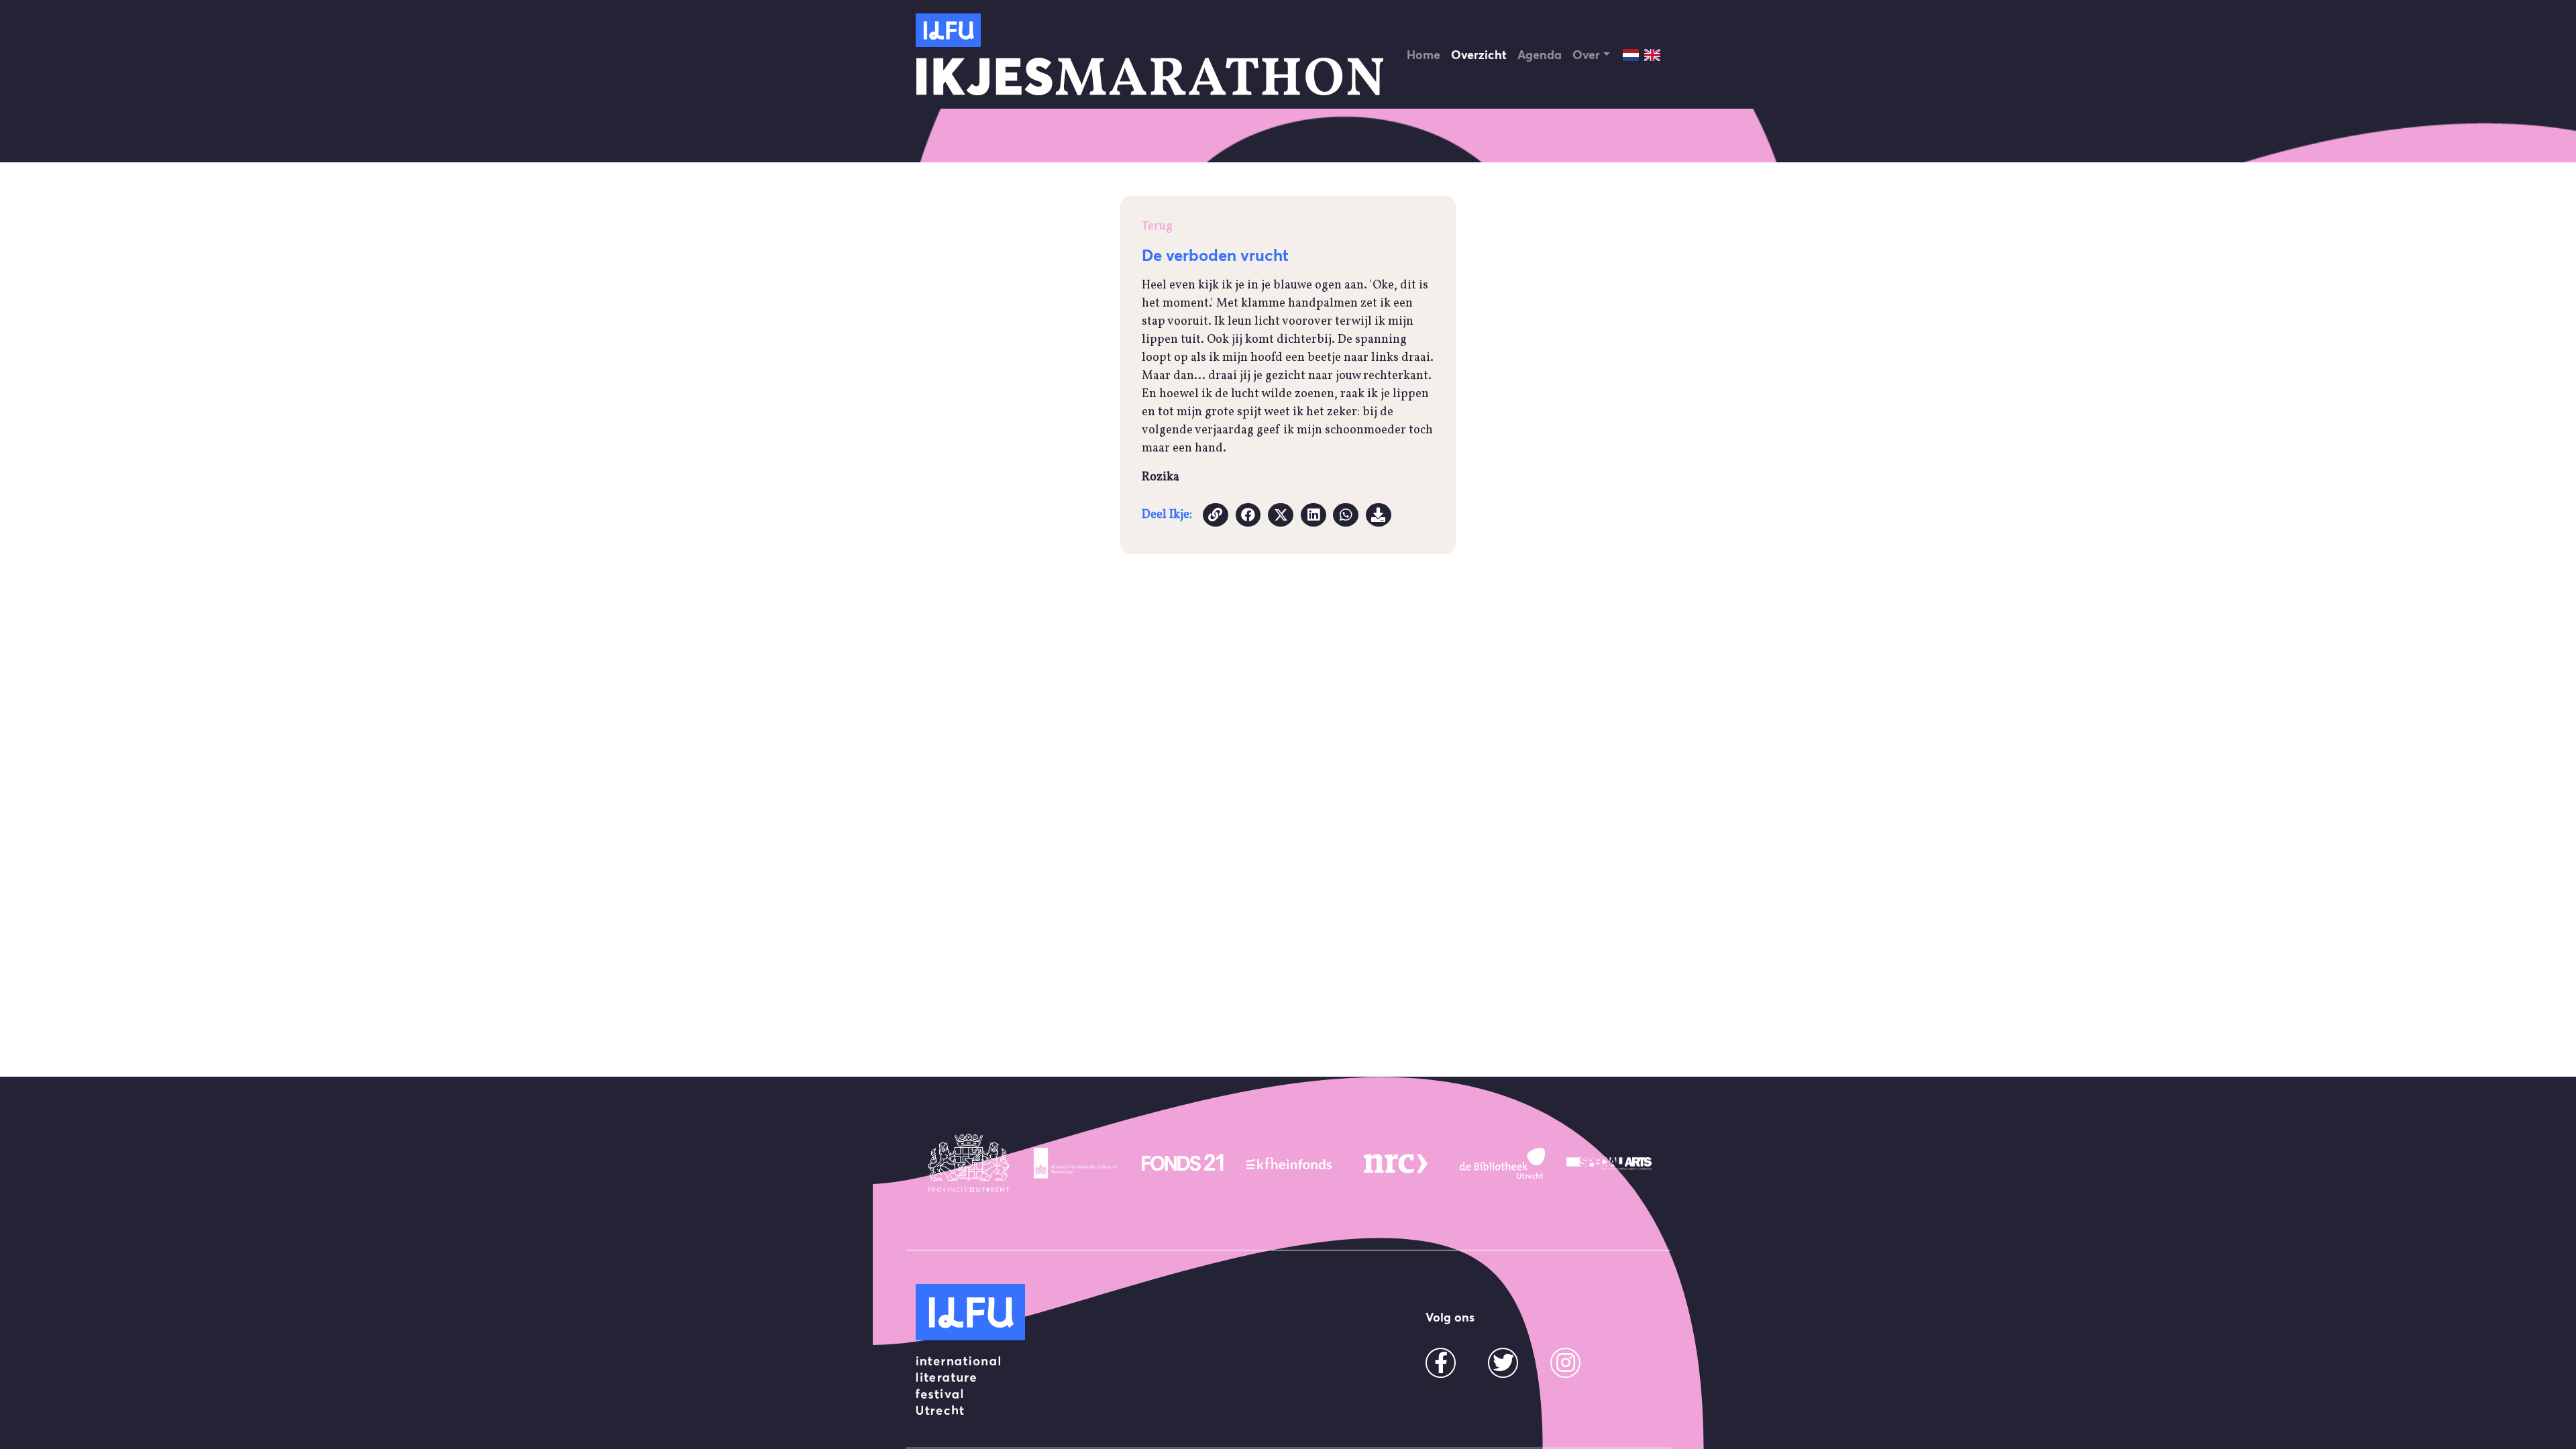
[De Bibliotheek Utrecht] (1502, 1163)
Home (1424, 55)
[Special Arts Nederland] (1609, 1163)
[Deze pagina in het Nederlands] (1631, 55)
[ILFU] (970, 1312)
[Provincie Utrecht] (969, 1163)
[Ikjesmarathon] (948, 30)
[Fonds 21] (1182, 1163)
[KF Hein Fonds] (1289, 1163)
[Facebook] (1441, 1367)
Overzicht (1479, 55)
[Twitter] (1503, 1367)
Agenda (1540, 55)
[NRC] (1396, 1163)
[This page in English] (1652, 55)
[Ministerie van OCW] (1076, 1163)
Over (1586, 55)
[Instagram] (1566, 1367)
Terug (1157, 226)
